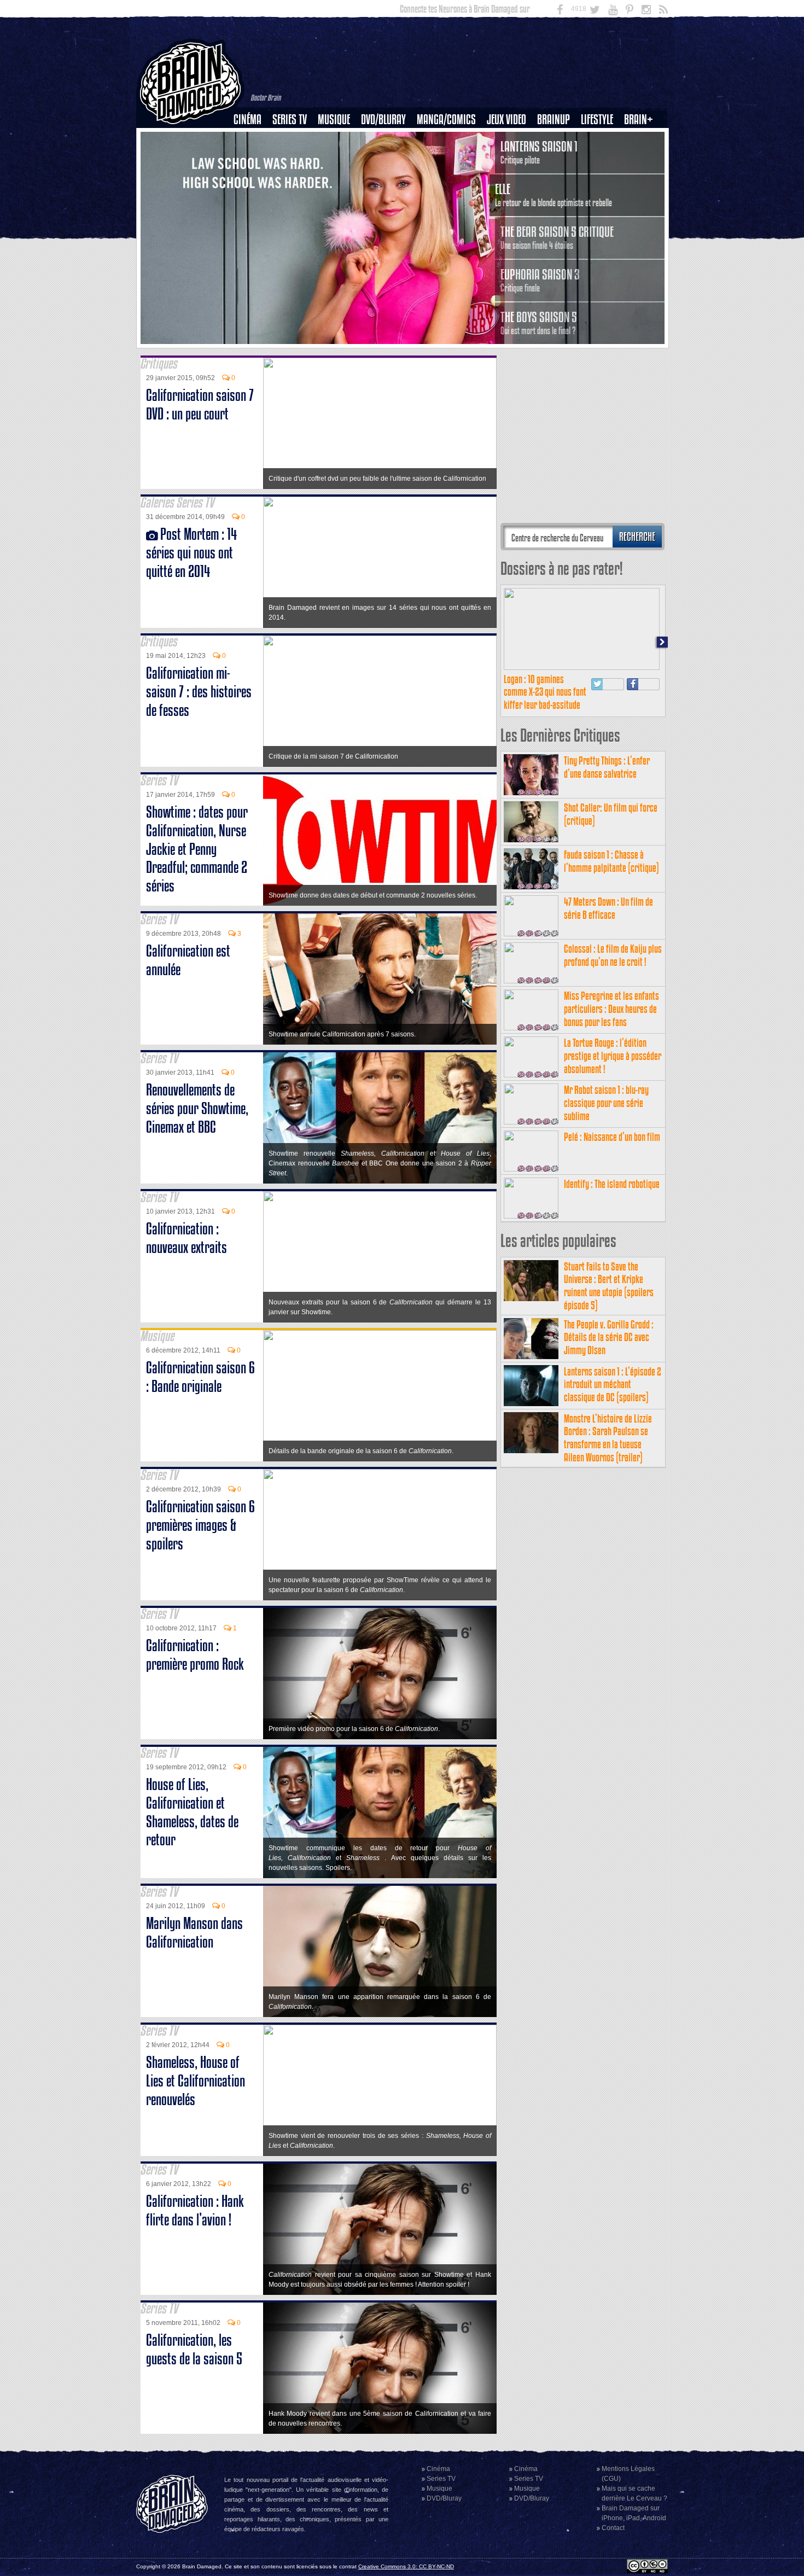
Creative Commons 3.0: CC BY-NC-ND (406, 2566)
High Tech (601, 176)
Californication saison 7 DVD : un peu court (200, 404)
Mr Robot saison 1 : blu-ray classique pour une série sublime (606, 1103)
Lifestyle (597, 120)
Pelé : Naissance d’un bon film (612, 1137)
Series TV (290, 120)
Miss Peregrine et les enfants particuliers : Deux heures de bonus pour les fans (611, 1009)
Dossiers (252, 157)
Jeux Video (506, 120)
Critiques (252, 138)
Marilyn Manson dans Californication (194, 1933)
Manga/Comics (446, 120)
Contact (613, 2528)
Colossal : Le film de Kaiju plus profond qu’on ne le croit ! (613, 955)
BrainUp (554, 120)
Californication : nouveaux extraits (187, 1238)
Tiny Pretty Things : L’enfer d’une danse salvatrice (607, 767)
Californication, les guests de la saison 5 (194, 2349)
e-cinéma (252, 176)
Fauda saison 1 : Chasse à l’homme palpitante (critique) (611, 861)
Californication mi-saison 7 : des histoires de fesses (199, 692)
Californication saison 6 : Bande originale (200, 1377)
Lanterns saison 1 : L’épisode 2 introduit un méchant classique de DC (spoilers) (613, 1385)
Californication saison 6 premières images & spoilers (200, 1525)
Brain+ (639, 120)
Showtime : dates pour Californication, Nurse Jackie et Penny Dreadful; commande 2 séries (197, 849)
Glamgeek (601, 157)
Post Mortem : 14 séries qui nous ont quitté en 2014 (191, 553)
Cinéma (247, 120)
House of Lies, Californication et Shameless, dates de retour (192, 1812)
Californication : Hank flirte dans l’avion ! (195, 2210)
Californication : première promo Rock (195, 1655)
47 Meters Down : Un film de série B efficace (608, 908)
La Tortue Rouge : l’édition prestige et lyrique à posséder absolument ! (613, 1056)
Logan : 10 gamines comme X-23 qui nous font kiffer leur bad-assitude (545, 692)
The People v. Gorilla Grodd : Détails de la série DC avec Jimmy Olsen (609, 1337)
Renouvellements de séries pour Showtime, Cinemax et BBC (197, 1108)
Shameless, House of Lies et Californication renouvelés (196, 2081)
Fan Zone (642, 138)
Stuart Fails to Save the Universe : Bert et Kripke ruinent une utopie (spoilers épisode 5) (609, 1286)
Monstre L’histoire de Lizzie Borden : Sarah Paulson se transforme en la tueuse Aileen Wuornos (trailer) (608, 1438)
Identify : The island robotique (612, 1184)
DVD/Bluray (383, 120)
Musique (334, 120)
